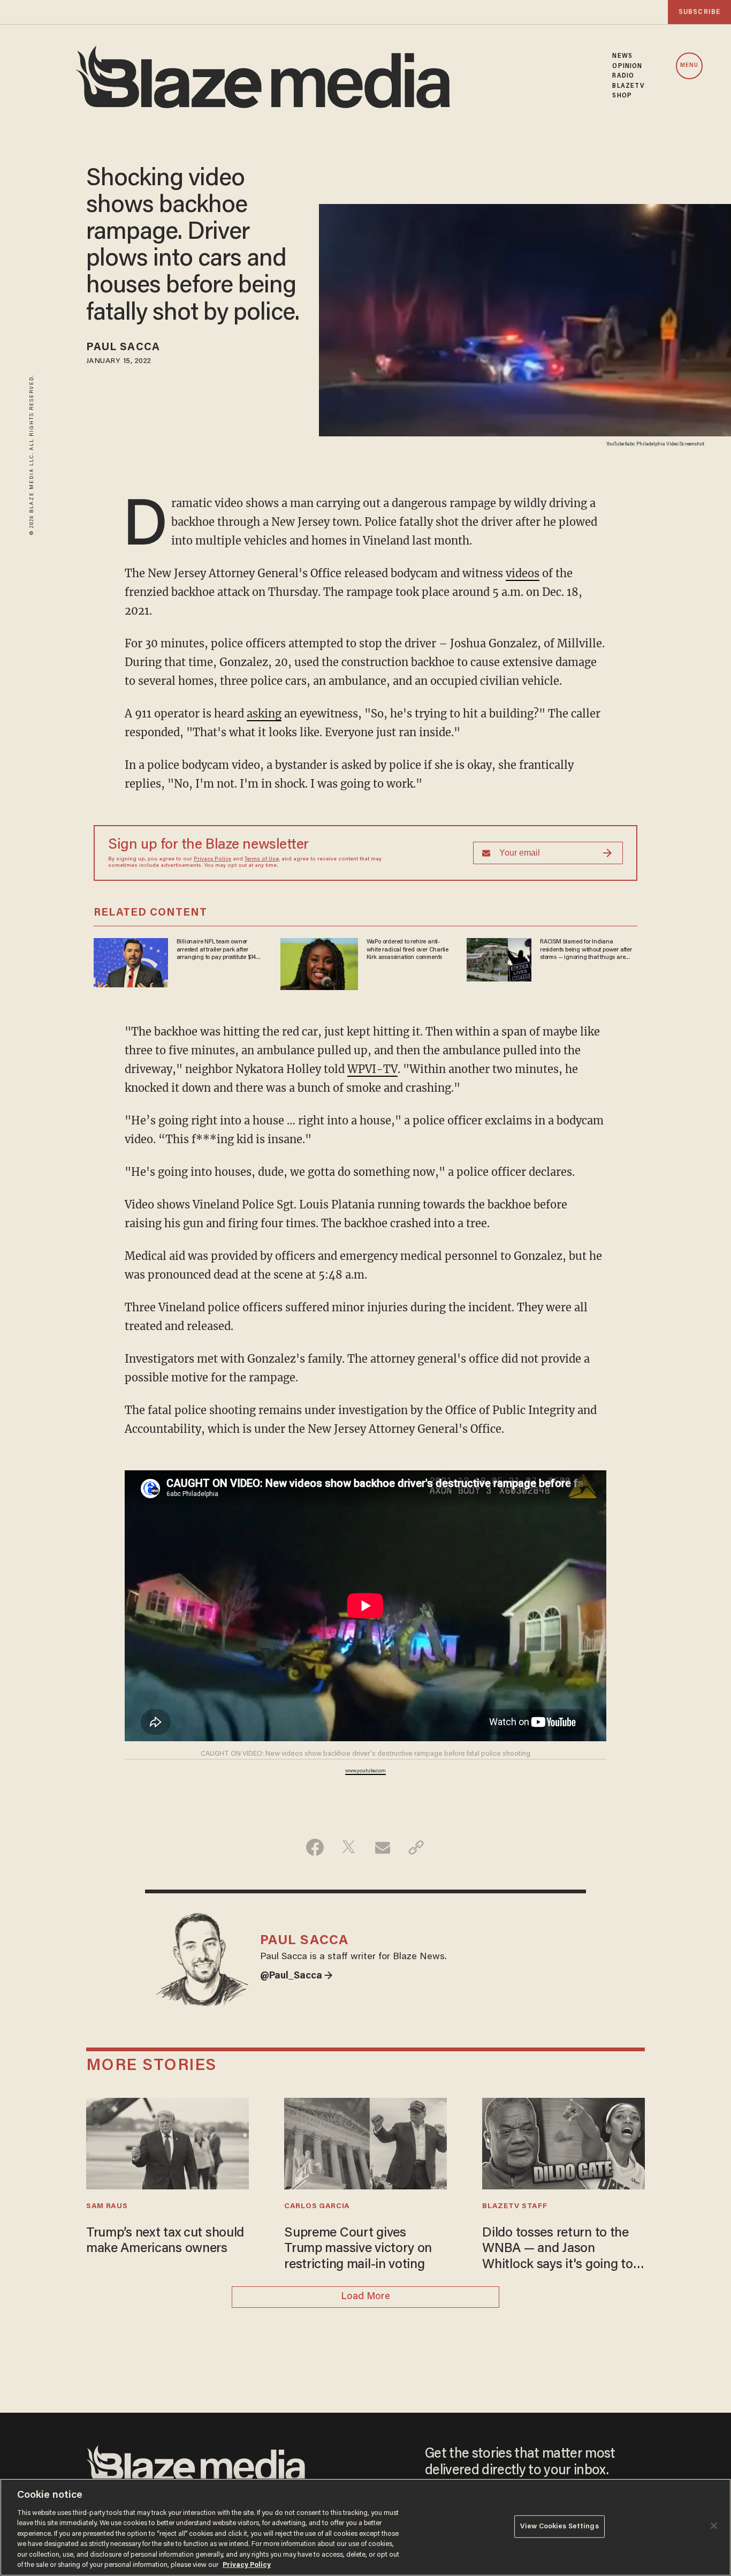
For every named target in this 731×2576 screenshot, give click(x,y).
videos (523, 573)
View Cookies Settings (559, 2526)
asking (264, 713)
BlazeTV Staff (515, 2207)
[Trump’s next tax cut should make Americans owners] (167, 2143)
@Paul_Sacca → (296, 1976)
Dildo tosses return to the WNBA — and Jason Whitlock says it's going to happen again (557, 2250)
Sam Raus (107, 2207)
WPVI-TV (372, 1069)
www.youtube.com (365, 1771)
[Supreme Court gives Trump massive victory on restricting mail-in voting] (365, 2143)
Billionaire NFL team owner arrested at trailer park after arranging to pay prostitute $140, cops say (219, 950)
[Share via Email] (382, 1847)
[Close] (714, 2526)
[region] (365, 2527)
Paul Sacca (123, 348)
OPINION (627, 66)
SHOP (622, 96)
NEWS (622, 56)
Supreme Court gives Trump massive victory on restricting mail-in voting (358, 2249)
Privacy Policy (212, 859)
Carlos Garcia (317, 2207)
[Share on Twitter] (349, 1847)
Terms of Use (262, 859)
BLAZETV (629, 86)
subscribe (699, 12)
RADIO (623, 76)
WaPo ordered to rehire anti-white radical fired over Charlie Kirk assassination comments (408, 950)
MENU (689, 66)
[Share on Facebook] (315, 1847)
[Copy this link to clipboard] (416, 1847)
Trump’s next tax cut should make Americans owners (165, 2242)
